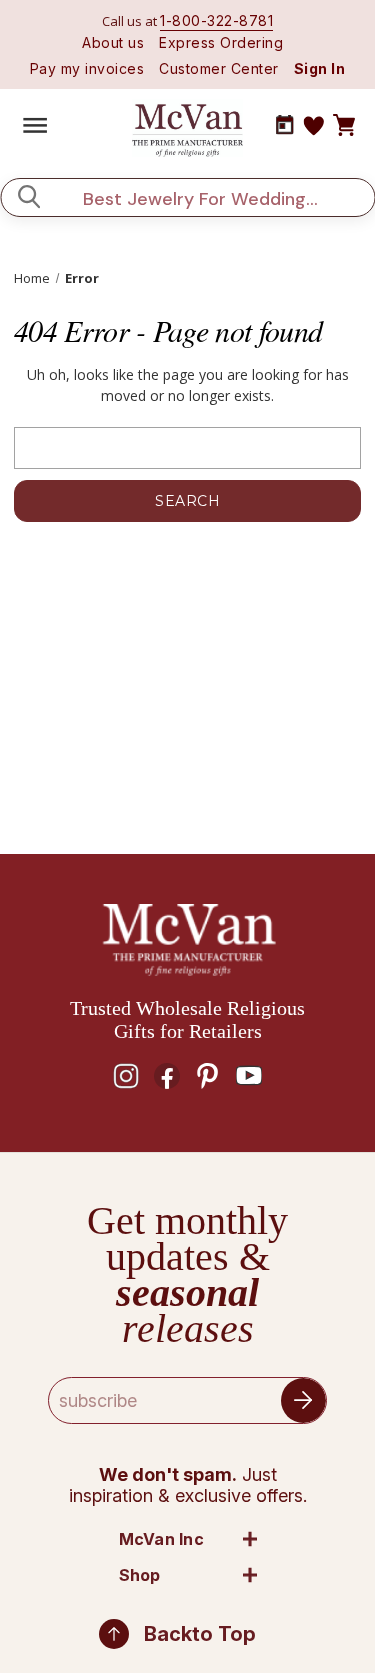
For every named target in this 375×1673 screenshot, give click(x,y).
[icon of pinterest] (208, 1076)
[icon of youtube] (249, 1076)
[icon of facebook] (167, 1076)
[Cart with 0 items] (344, 126)
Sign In (320, 68)
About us (113, 42)
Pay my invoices (87, 68)
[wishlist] (314, 126)
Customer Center (219, 68)
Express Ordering (221, 42)
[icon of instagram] (126, 1076)
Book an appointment (285, 125)
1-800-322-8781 (216, 20)
